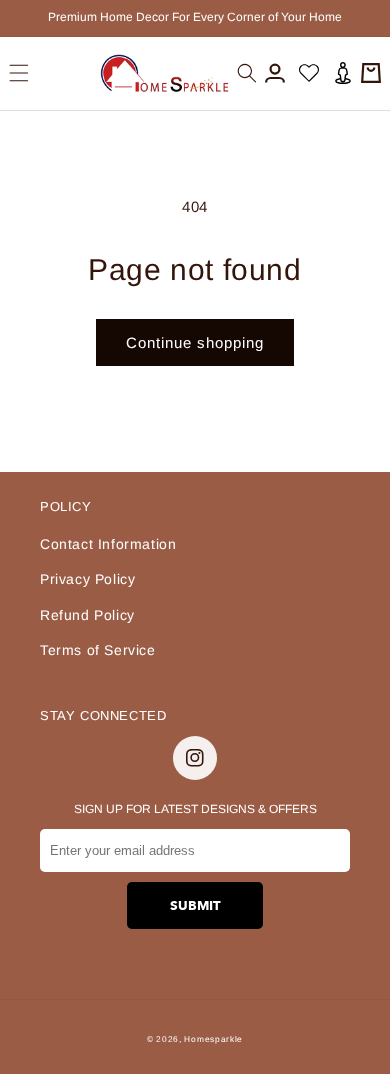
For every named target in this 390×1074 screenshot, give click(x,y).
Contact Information (108, 544)
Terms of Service (98, 650)
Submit (195, 905)
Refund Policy (87, 615)
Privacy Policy (87, 579)
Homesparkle (213, 1039)
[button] (19, 73)
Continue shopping (195, 342)
